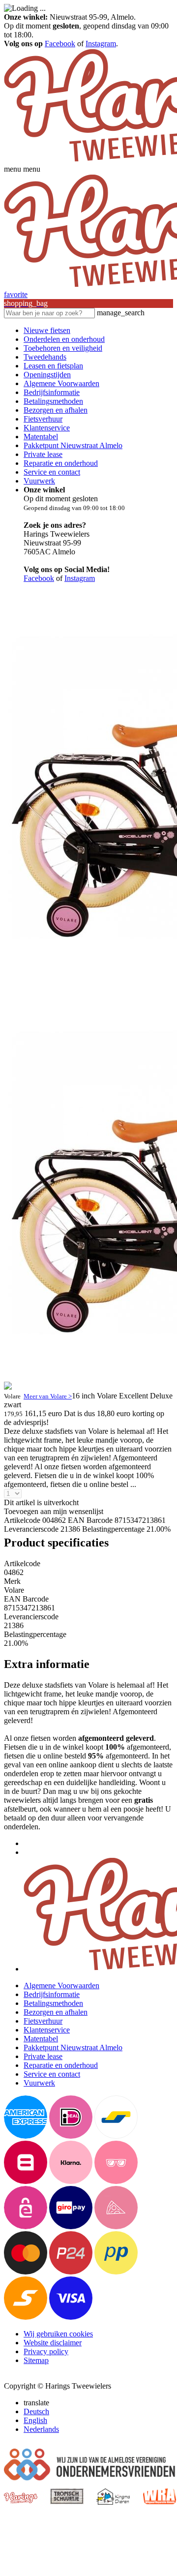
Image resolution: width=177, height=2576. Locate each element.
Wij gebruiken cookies (58, 2334)
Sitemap (36, 2360)
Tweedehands (45, 357)
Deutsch (36, 2411)
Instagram (101, 44)
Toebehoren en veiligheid (63, 348)
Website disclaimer (53, 2343)
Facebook (60, 44)
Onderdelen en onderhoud (64, 339)
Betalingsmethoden (53, 401)
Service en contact (52, 472)
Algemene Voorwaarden (61, 383)
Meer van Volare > (48, 1396)
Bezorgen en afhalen (56, 410)
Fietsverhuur (43, 419)
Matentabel (41, 437)
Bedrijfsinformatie (52, 392)
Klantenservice (47, 428)
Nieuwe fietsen (47, 330)
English (35, 2420)
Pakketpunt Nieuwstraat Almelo (73, 445)
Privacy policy (46, 2351)
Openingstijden (47, 375)
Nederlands (41, 2429)
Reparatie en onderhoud (61, 463)
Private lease (43, 454)
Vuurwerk (39, 481)
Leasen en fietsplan (53, 366)
